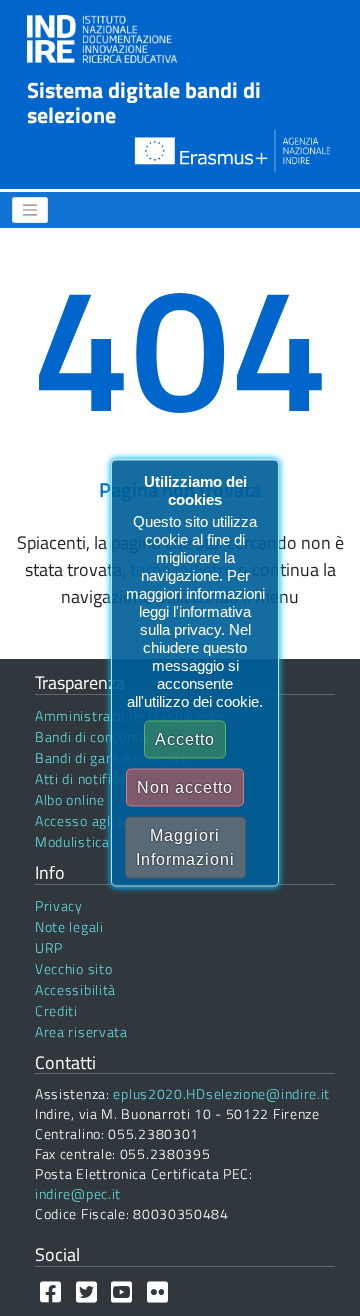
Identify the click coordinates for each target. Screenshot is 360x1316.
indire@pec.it (78, 1193)
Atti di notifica (80, 778)
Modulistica (72, 841)
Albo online (70, 799)
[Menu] (30, 210)
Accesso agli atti (88, 820)
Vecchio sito (73, 968)
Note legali (69, 926)
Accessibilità (75, 989)
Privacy (59, 905)
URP (49, 947)
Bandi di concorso (91, 736)
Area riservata (81, 1031)
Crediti (56, 1010)
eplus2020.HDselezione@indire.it (221, 1093)
